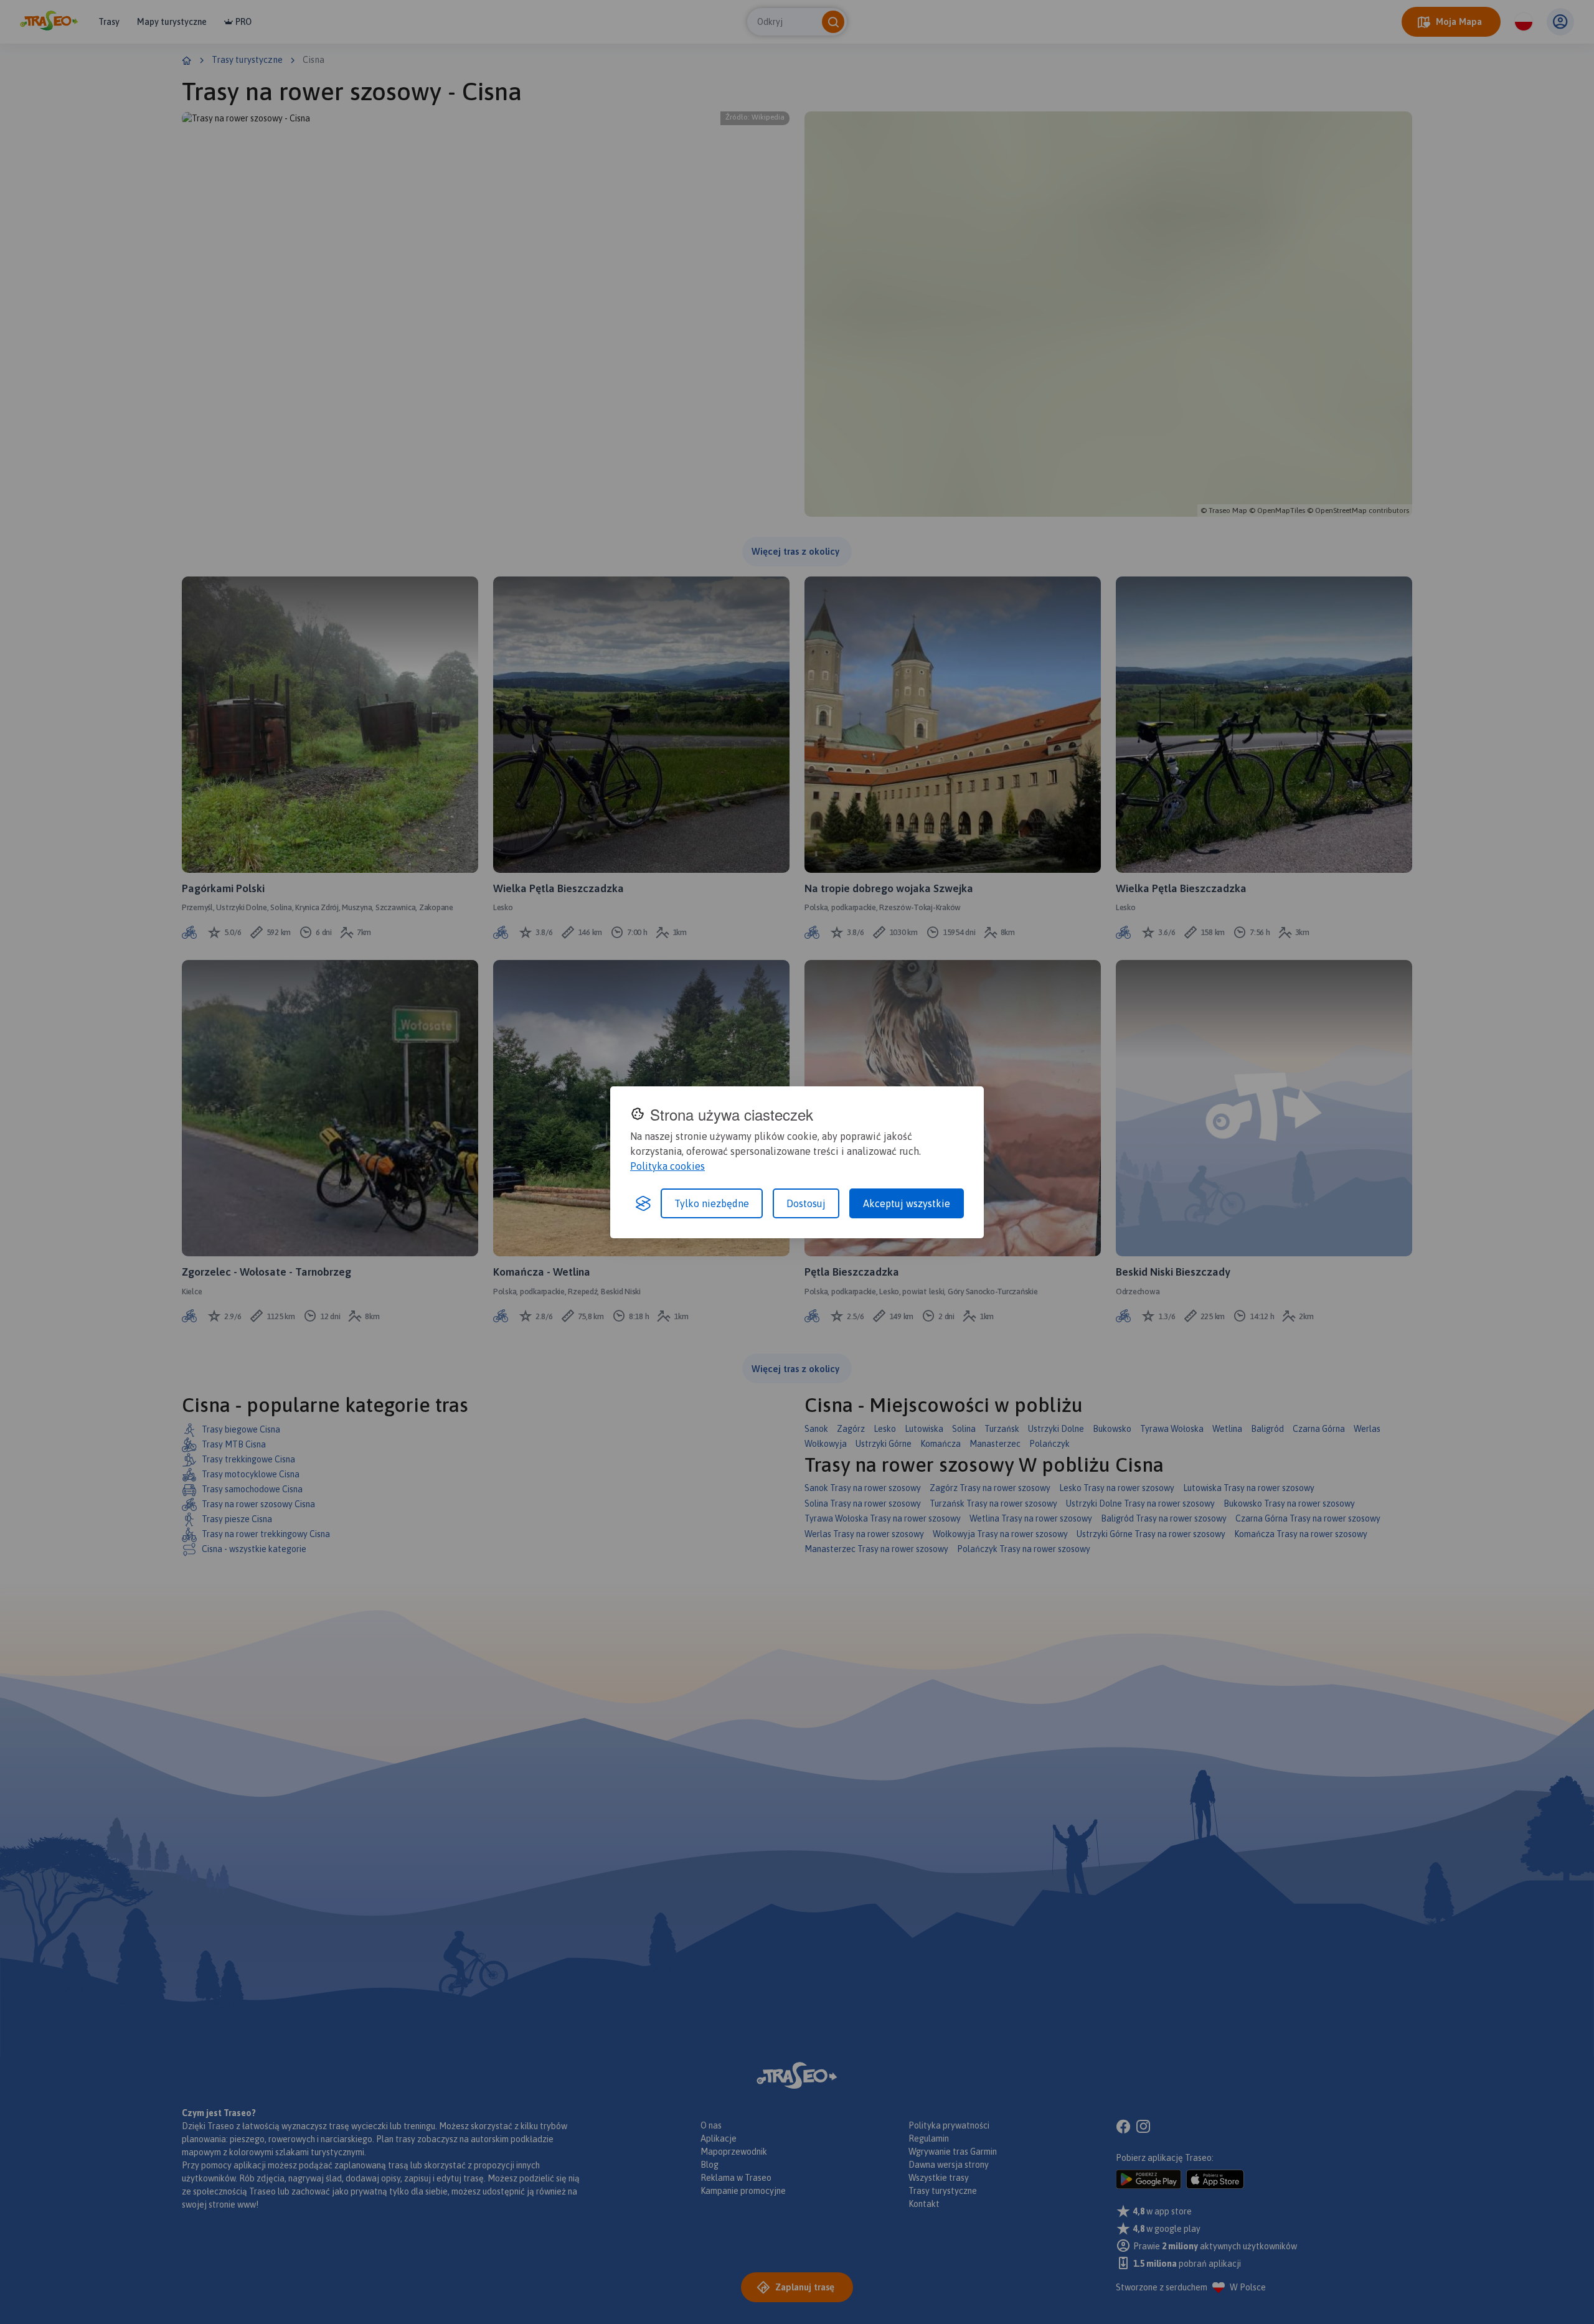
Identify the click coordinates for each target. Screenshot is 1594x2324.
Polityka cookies (667, 1166)
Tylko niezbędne (712, 1203)
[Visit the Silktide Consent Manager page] (643, 1203)
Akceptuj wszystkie (907, 1203)
